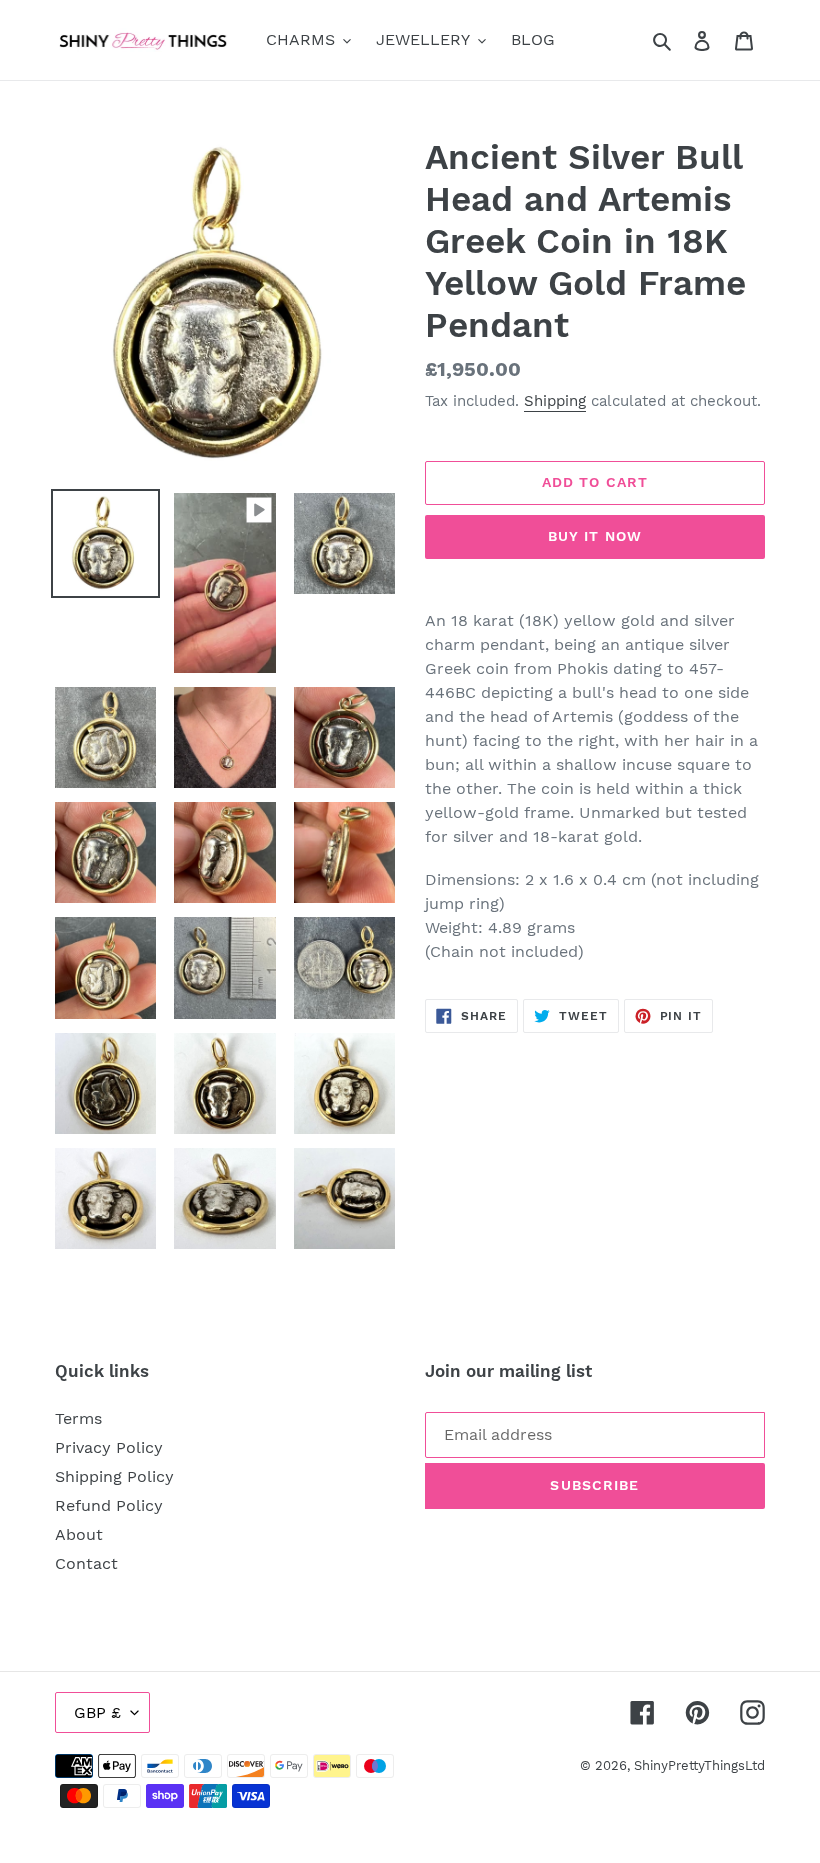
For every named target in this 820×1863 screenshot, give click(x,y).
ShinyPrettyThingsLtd (699, 1765)
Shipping (555, 401)
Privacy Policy (109, 1447)
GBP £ (97, 1712)
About (79, 1534)
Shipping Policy (114, 1476)
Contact (86, 1563)
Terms (78, 1418)
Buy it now (595, 536)
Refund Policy (109, 1505)
